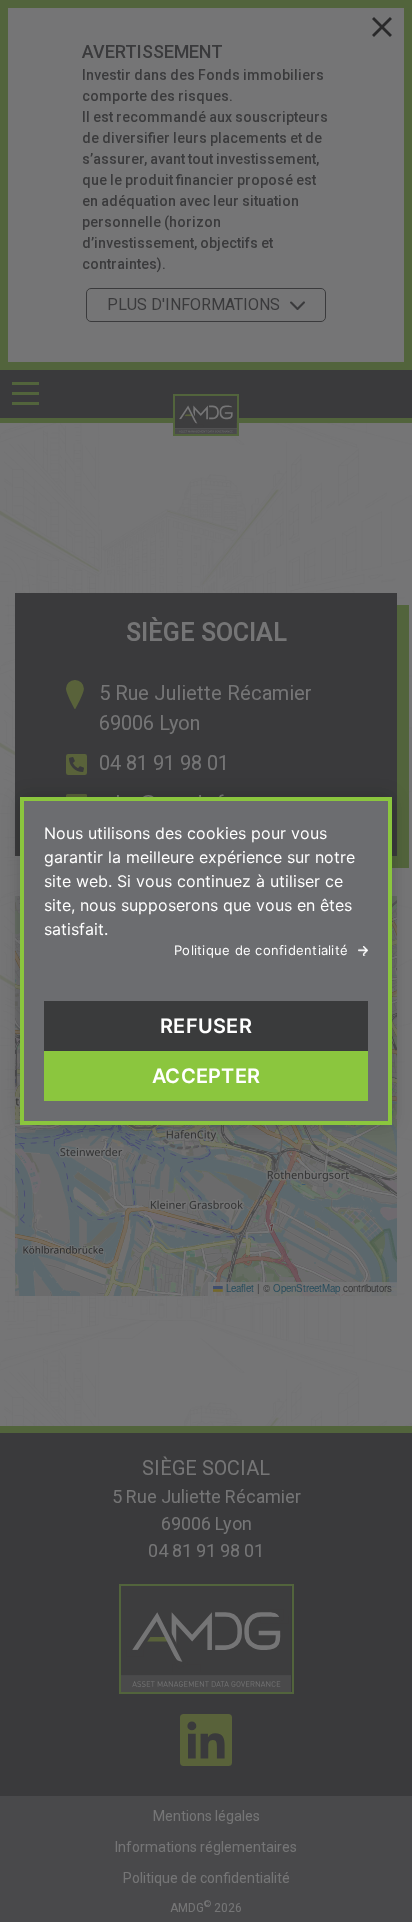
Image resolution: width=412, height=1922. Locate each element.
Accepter (206, 1076)
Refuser (206, 1026)
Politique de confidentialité (261, 950)
